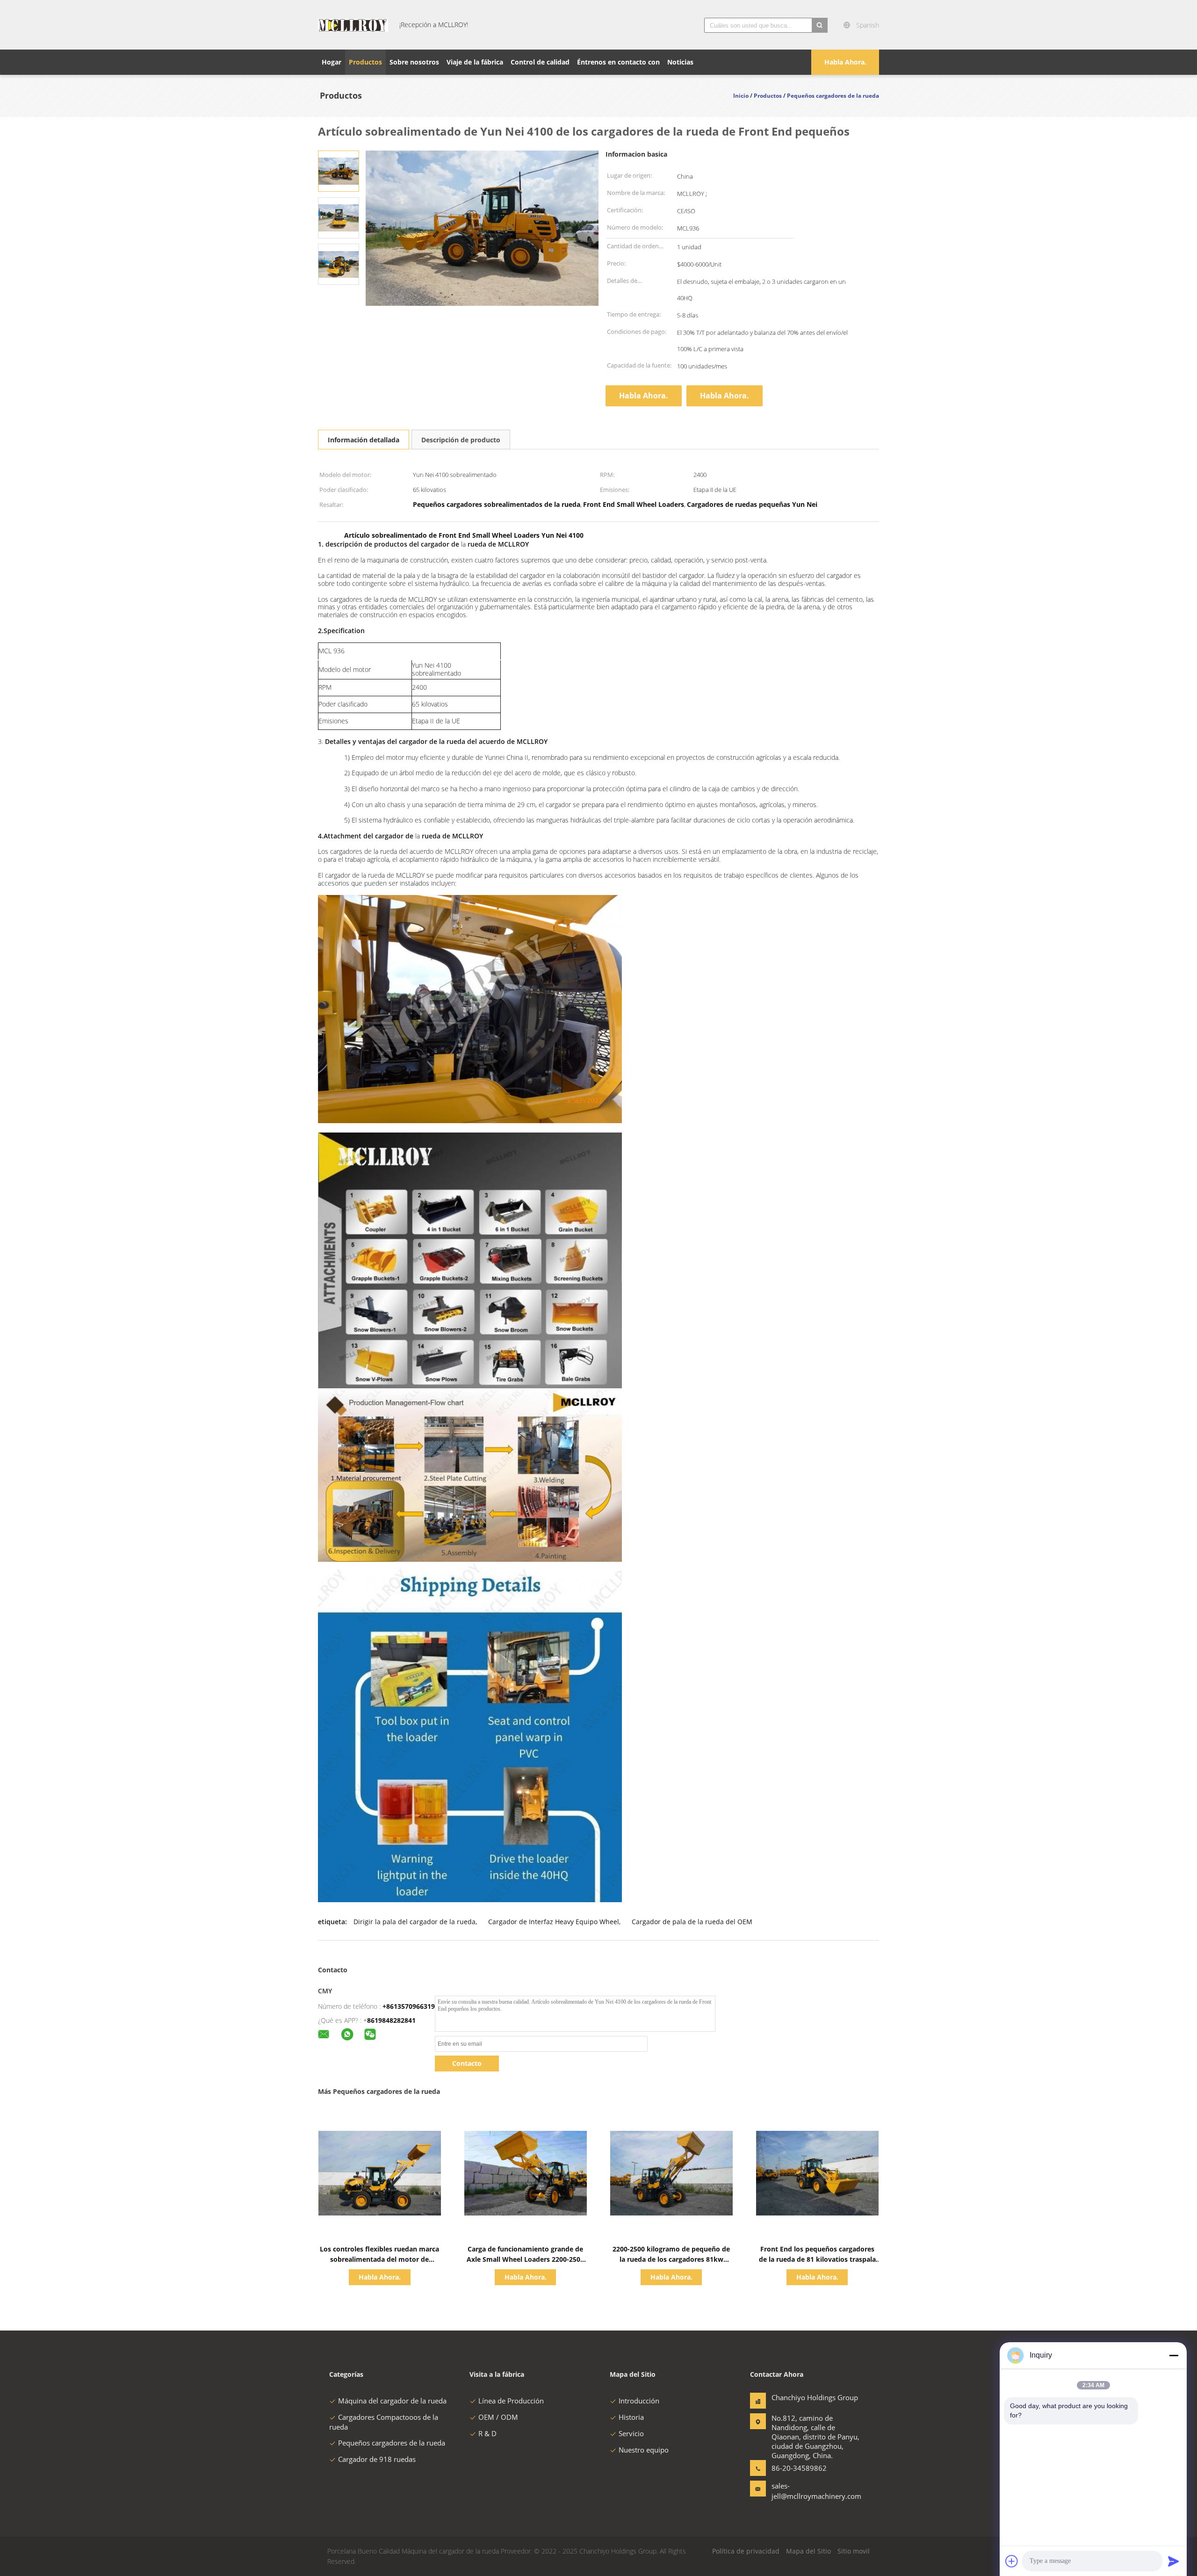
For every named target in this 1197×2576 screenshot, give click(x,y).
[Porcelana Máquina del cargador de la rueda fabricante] (353, 25)
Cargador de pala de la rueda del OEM (692, 1922)
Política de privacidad (746, 2551)
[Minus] (1174, 2355)
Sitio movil (854, 2551)
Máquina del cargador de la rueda (392, 2401)
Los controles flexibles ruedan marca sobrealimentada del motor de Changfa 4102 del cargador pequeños (379, 2259)
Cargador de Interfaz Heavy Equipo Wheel (554, 1922)
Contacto (467, 2063)
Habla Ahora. (845, 62)
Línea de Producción (511, 2401)
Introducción (639, 2401)
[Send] (1174, 2561)
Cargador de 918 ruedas (377, 2459)
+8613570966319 (409, 2006)
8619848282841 (391, 2020)
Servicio (631, 2433)
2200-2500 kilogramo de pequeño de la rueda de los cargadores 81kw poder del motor (671, 2259)
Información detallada (364, 440)
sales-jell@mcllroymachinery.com (801, 2491)
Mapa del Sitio (808, 2551)
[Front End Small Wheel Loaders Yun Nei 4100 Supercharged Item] (339, 170)
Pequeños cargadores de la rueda (392, 2443)
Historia (631, 2417)
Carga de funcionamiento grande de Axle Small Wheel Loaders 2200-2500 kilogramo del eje (525, 2259)
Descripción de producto (461, 440)
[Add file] (1012, 2561)
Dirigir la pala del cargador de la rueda (415, 1922)
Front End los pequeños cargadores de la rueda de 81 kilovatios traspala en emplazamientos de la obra (817, 2259)
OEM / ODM (498, 2417)
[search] (820, 25)
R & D (487, 2433)
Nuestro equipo (644, 2450)
